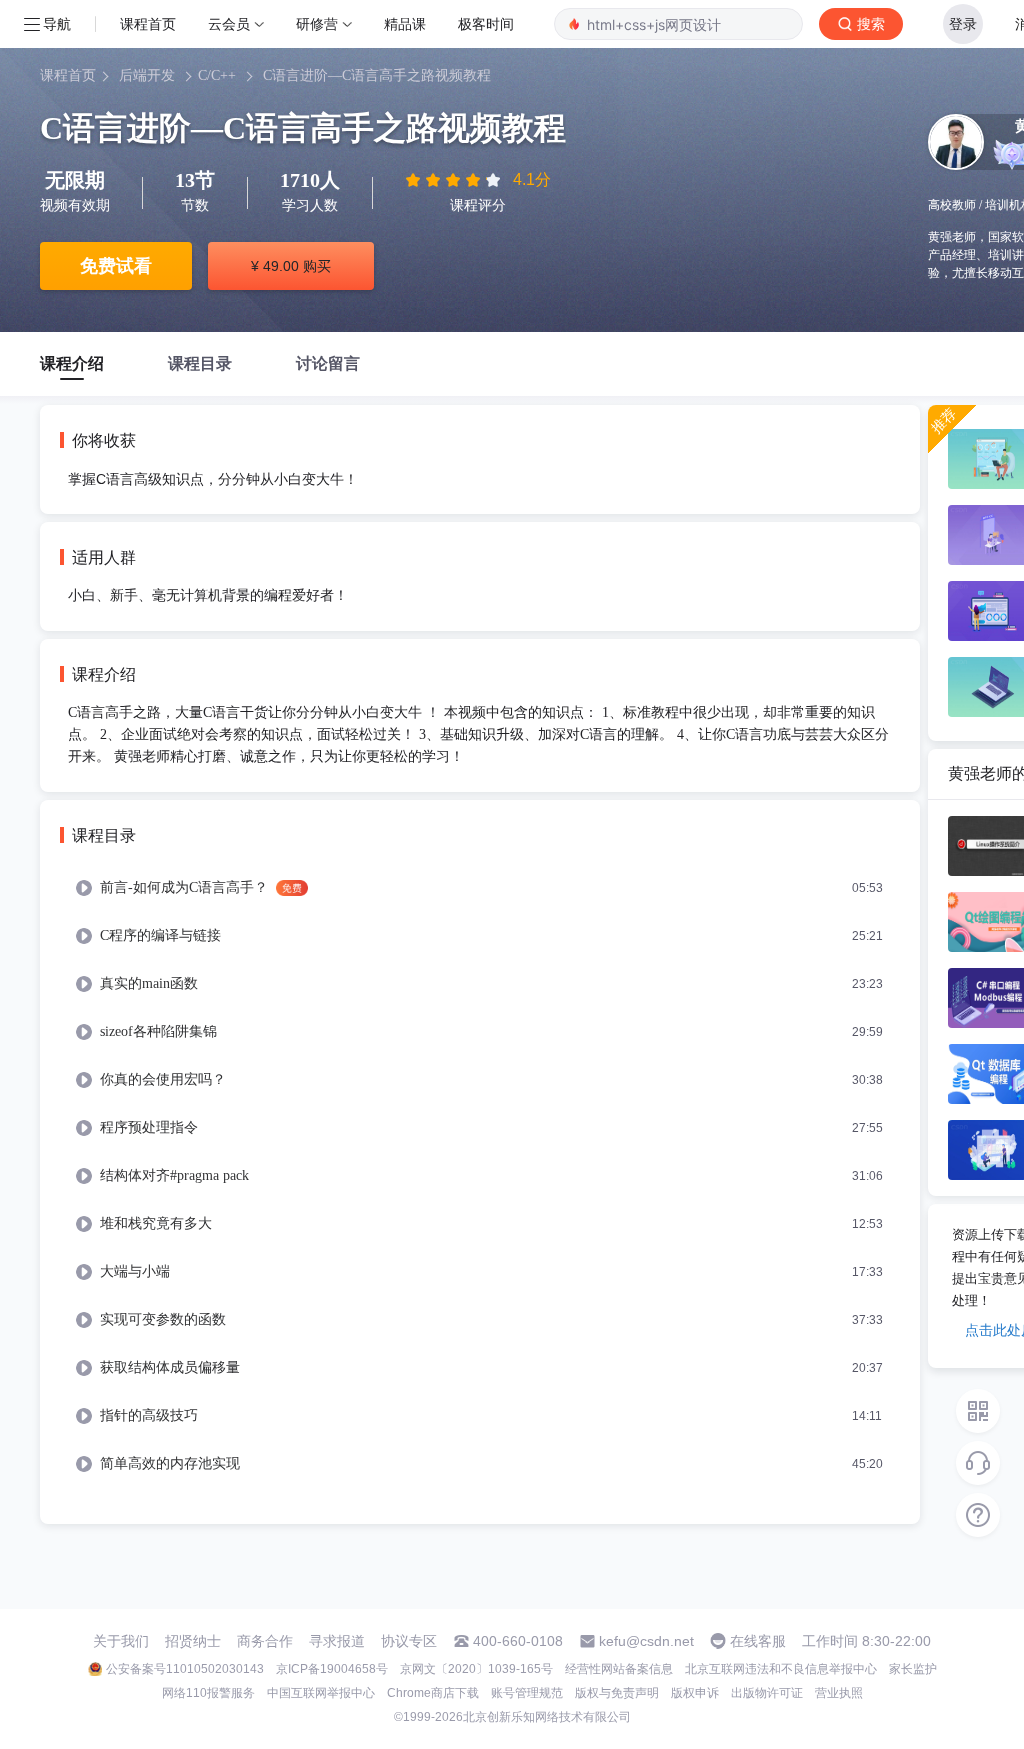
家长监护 (913, 1669)
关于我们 (121, 1641)
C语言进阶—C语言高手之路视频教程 (377, 75)
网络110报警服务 (208, 1693)
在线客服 (758, 1641)
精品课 (405, 23)
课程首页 (148, 23)
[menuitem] (480, 888)
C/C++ (217, 75)
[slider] (455, 180)
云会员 (229, 23)
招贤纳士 (193, 1641)
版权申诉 (695, 1693)
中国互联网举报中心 (321, 1693)
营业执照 (839, 1693)
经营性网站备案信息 (619, 1669)
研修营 (317, 23)
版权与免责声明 (617, 1693)
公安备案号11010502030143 (185, 1669)
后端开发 (147, 75)
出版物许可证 (767, 1693)
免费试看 (116, 266)
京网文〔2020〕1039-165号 (476, 1669)
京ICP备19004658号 (332, 1669)
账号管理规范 (527, 1693)
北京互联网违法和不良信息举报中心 (781, 1669)
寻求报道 (337, 1641)
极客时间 (486, 23)
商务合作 (265, 1641)
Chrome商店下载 (433, 1693)
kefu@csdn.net (646, 1641)
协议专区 (409, 1641)
